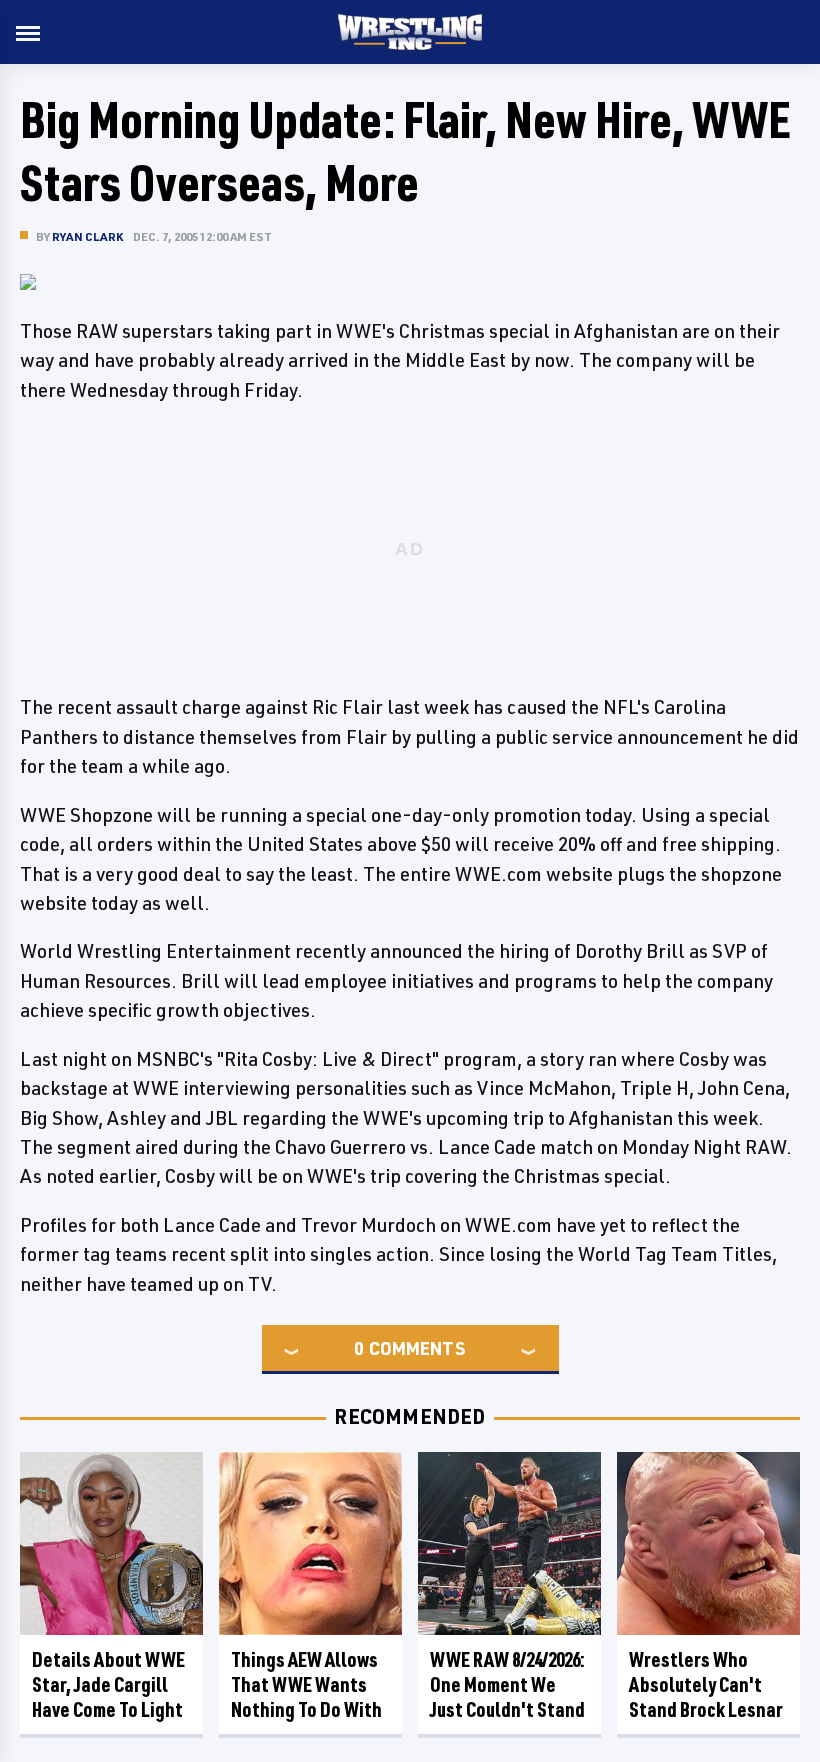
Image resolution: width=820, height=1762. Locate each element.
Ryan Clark (87, 236)
